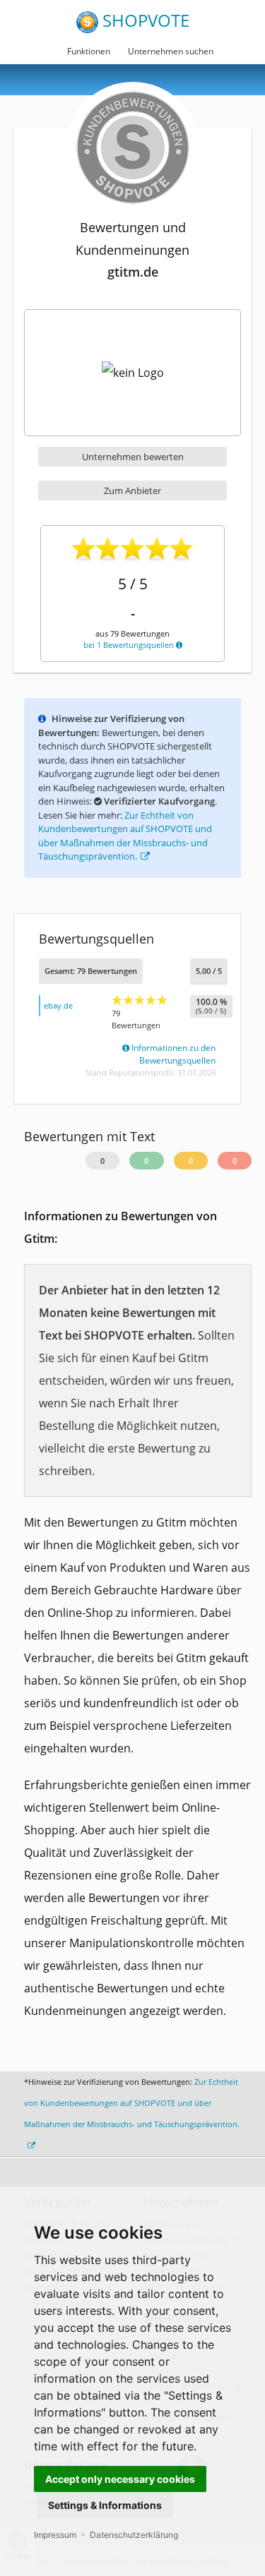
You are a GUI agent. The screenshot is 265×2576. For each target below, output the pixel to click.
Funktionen (89, 51)
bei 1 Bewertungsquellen (130, 645)
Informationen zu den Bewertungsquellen (172, 1054)
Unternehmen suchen (171, 51)
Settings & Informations (105, 2505)
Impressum (55, 2535)
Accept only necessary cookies (120, 2479)
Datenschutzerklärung (134, 2535)
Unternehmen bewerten (133, 457)
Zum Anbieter (132, 490)
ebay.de (58, 1005)
